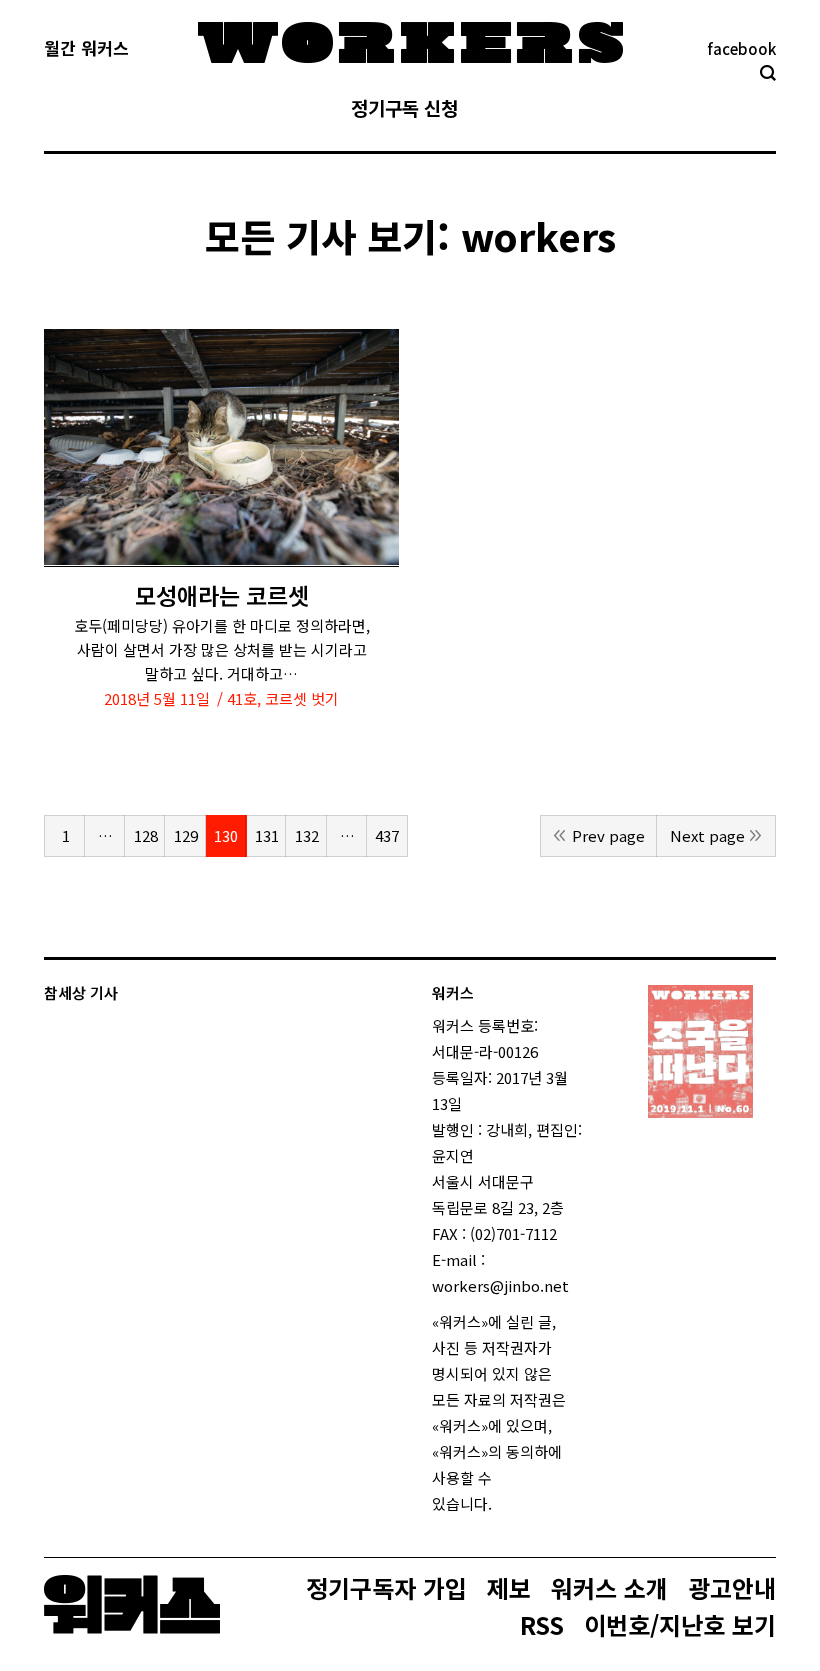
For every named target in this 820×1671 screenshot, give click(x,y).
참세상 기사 (81, 992)
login (510, 1503)
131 (267, 835)
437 (387, 835)
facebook (741, 48)
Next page (707, 835)
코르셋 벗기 (302, 698)
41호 (242, 698)
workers (538, 235)
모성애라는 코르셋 (222, 595)
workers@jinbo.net (500, 1285)
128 (146, 835)
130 (226, 835)
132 (307, 835)
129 (186, 835)
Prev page (608, 835)
